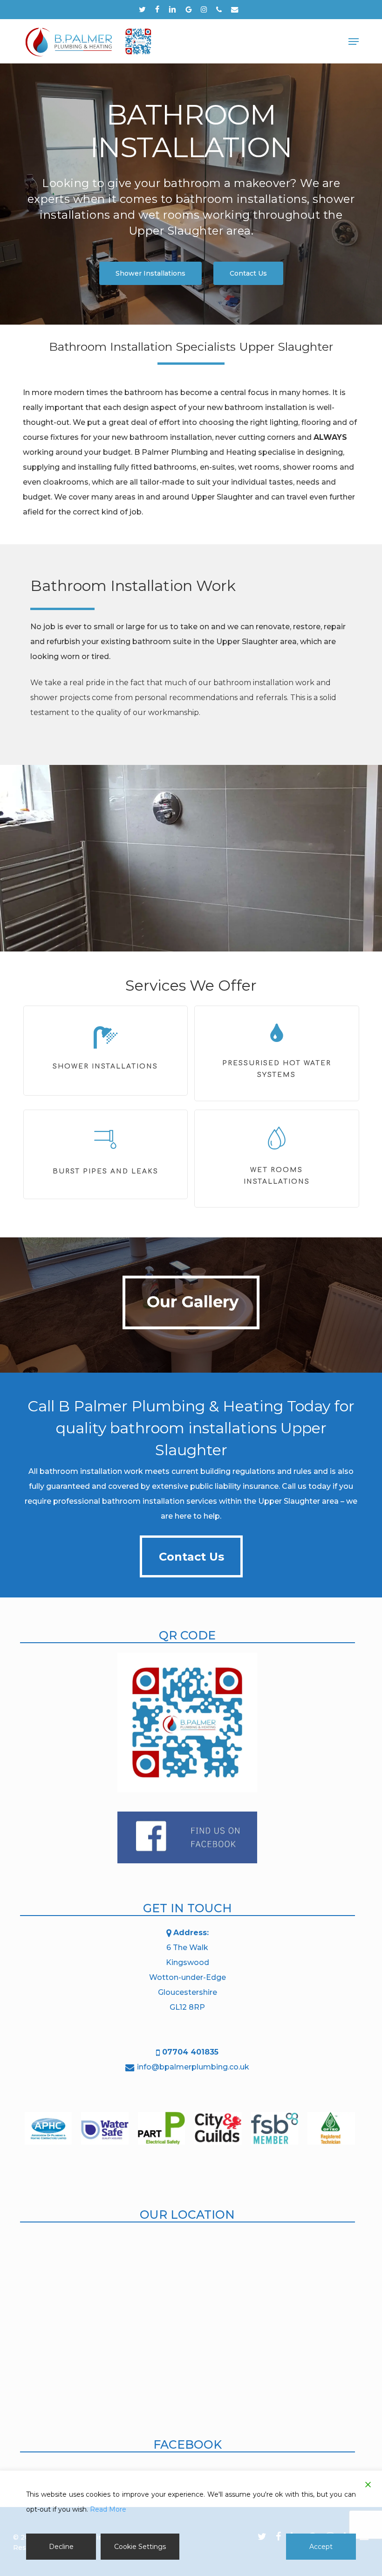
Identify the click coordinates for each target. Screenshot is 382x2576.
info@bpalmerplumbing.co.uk (193, 2067)
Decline (61, 2547)
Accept (321, 2547)
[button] (354, 42)
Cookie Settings (140, 2547)
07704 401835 (190, 2052)
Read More (108, 2509)
